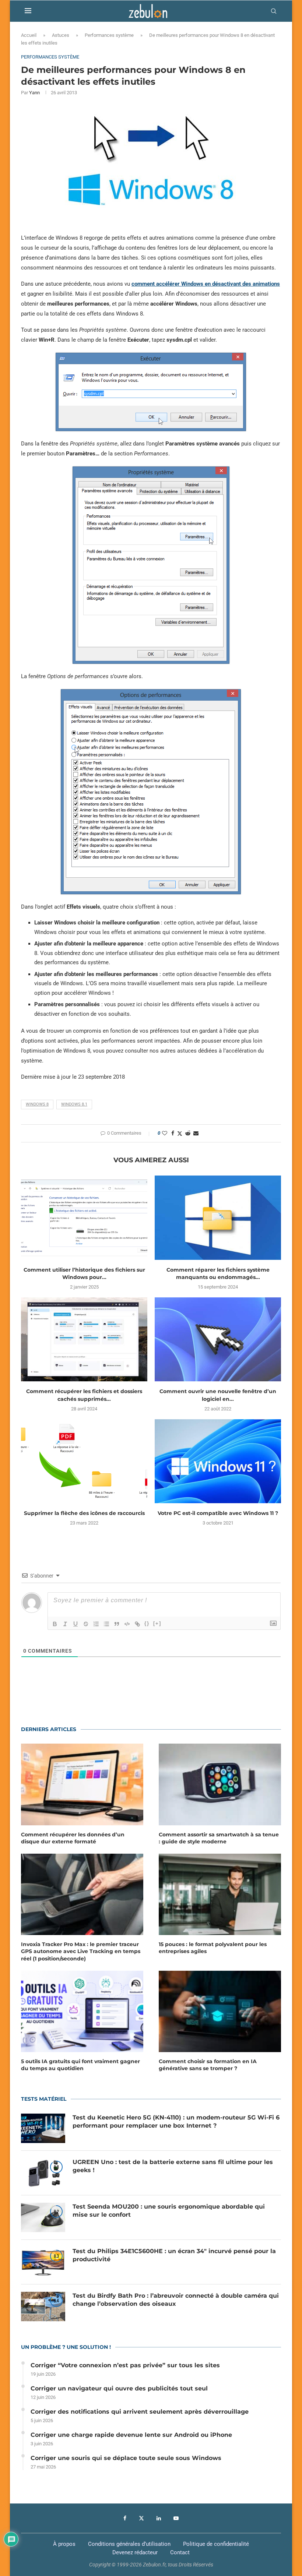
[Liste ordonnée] (96, 1624)
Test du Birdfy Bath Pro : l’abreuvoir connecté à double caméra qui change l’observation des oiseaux (176, 2300)
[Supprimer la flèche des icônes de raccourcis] (84, 1461)
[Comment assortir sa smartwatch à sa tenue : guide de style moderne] (220, 1784)
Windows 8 (37, 1104)
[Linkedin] (159, 2518)
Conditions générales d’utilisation (129, 2544)
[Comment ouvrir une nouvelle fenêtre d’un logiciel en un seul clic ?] (218, 1340)
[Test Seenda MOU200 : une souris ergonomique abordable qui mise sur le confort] (43, 2217)
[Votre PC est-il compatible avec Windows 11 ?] (218, 1461)
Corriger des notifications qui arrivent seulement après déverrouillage (140, 2412)
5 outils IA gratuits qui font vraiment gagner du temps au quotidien (80, 2065)
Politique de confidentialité (216, 2544)
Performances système (109, 35)
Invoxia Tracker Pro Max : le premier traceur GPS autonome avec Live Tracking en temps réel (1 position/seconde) (81, 1951)
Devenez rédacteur (135, 2552)
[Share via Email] (196, 1133)
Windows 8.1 (74, 1104)
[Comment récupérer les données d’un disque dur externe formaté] (82, 1784)
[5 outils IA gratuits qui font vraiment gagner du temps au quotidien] (82, 2011)
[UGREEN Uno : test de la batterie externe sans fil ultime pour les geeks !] (43, 2173)
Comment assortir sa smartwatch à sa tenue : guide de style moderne (219, 1838)
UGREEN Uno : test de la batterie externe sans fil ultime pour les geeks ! (173, 2166)
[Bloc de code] (127, 1624)
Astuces (61, 35)
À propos (64, 2544)
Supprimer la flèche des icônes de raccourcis (84, 1513)
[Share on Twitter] (180, 1133)
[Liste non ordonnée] (106, 1624)
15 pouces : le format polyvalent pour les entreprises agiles (213, 1948)
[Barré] (86, 1624)
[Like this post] (165, 1133)
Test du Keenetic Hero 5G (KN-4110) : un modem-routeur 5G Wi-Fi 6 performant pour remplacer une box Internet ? (176, 2122)
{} (147, 1623)
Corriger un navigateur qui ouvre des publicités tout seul (119, 2388)
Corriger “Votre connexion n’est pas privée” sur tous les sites (125, 2365)
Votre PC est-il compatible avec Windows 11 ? (218, 1513)
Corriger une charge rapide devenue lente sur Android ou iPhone (131, 2435)
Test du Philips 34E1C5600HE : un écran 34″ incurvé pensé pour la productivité (174, 2255)
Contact (180, 2552)
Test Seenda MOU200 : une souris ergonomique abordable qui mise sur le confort (169, 2211)
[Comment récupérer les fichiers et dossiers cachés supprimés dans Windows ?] (84, 1340)
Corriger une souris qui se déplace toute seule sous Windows (126, 2458)
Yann (34, 93)
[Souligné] (75, 1624)
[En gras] (55, 1624)
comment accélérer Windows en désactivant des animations (206, 284)
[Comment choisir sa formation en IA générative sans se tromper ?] (220, 2011)
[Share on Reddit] (188, 1133)
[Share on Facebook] (173, 1133)
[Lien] (137, 1624)
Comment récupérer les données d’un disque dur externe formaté (73, 1838)
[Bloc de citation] (117, 1624)
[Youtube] (176, 2518)
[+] (157, 1623)
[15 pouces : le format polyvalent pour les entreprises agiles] (220, 1894)
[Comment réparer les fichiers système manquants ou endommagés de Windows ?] (218, 1218)
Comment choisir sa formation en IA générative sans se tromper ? (208, 2065)
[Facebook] (125, 2518)
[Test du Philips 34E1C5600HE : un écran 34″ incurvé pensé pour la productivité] (43, 2262)
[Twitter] (141, 2518)
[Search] (274, 11)
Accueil (29, 35)
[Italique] (65, 1624)
